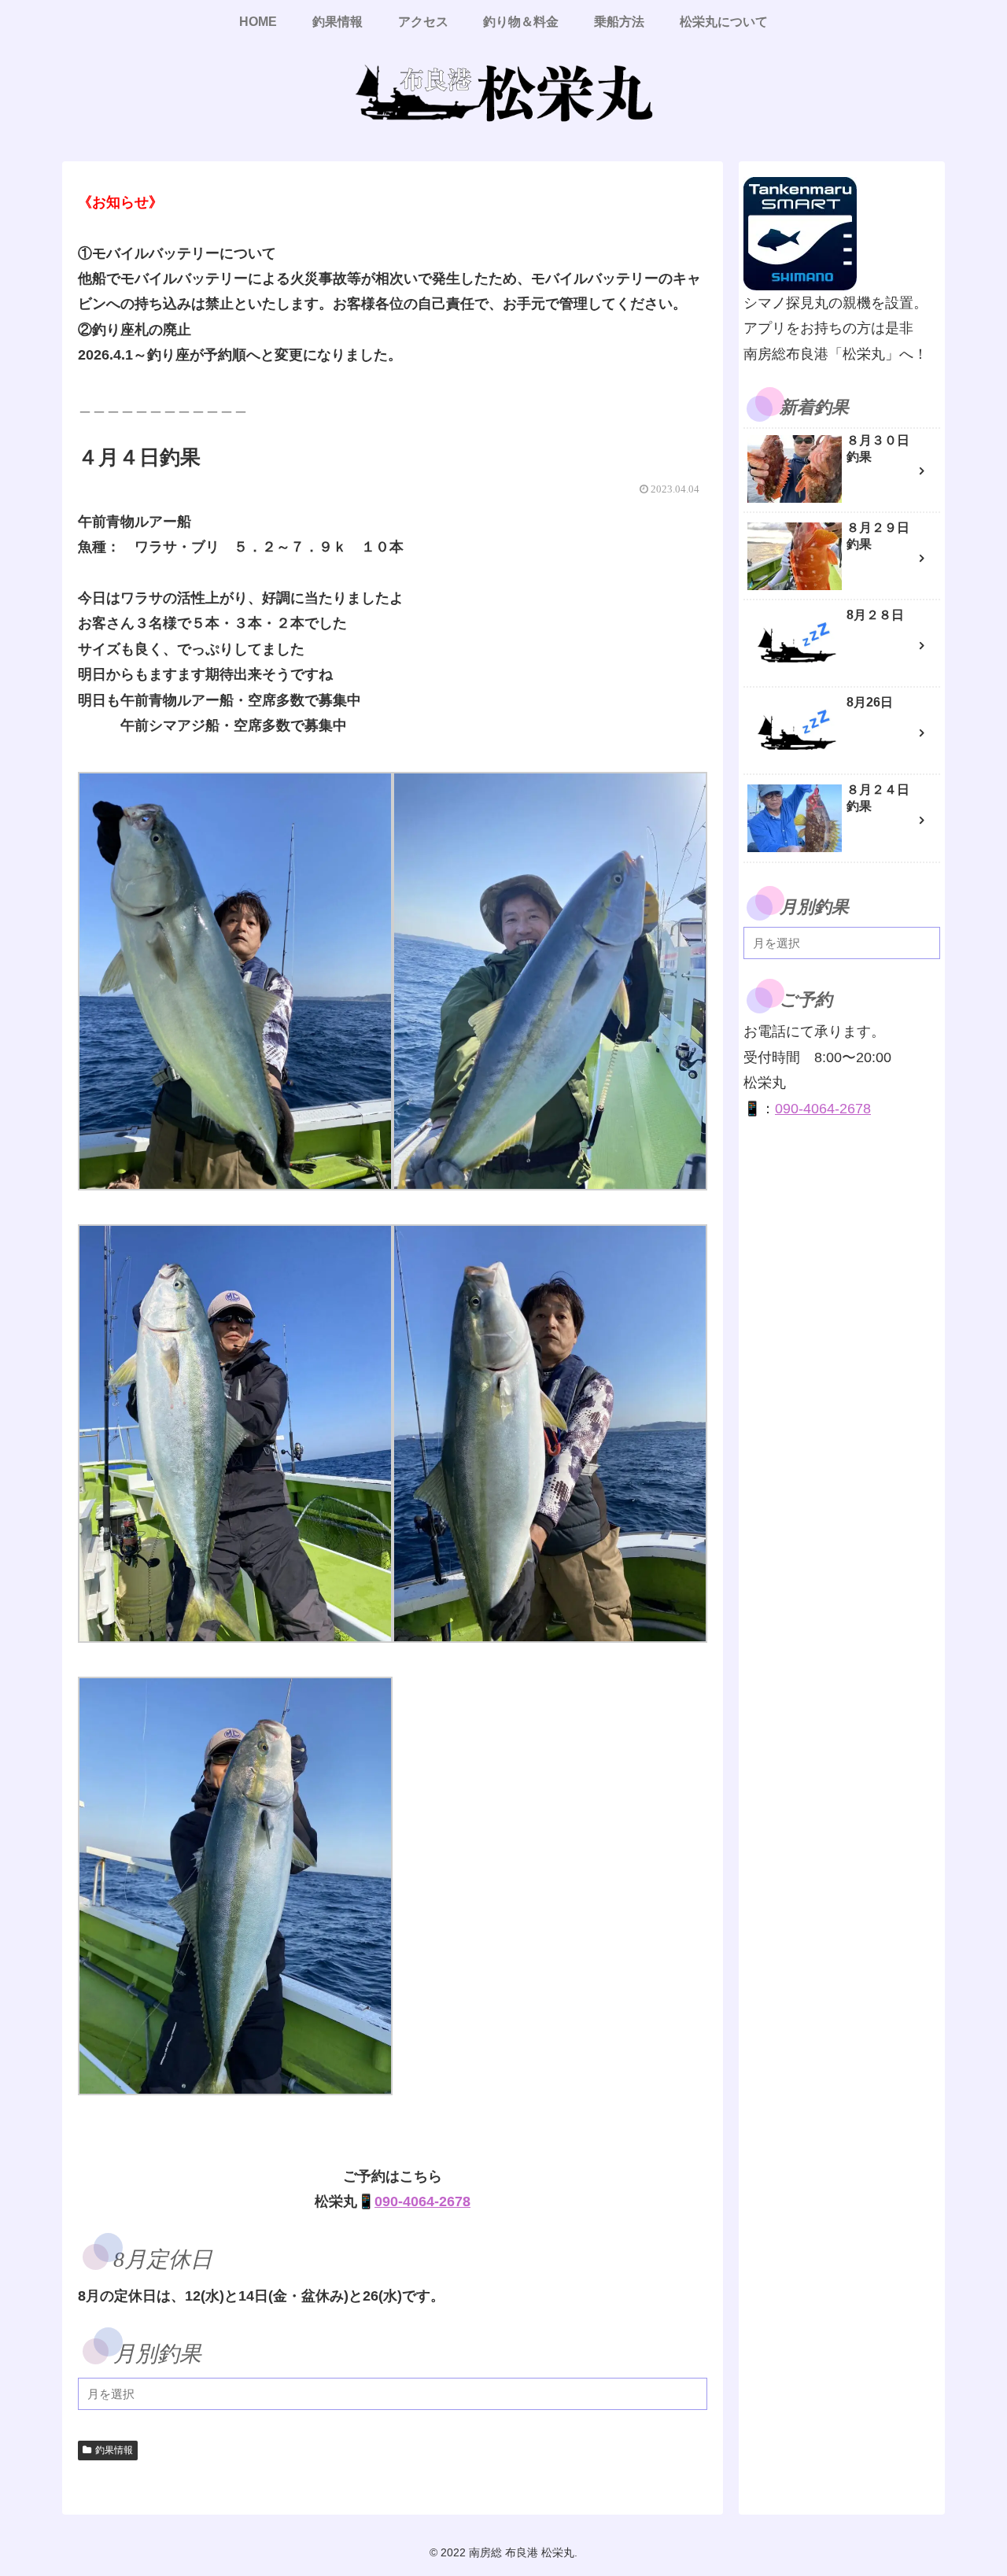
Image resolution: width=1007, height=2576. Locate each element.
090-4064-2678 (422, 2201)
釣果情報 (114, 2450)
